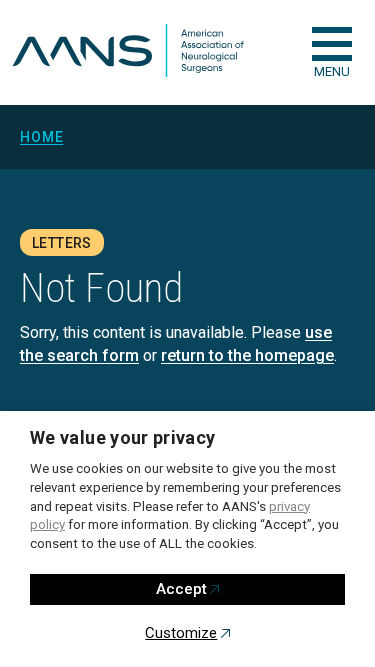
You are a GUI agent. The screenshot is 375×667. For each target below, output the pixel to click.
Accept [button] (181, 589)
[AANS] (128, 52)
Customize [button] (181, 633)
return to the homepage (247, 355)
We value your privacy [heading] (123, 437)
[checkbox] (332, 44)
